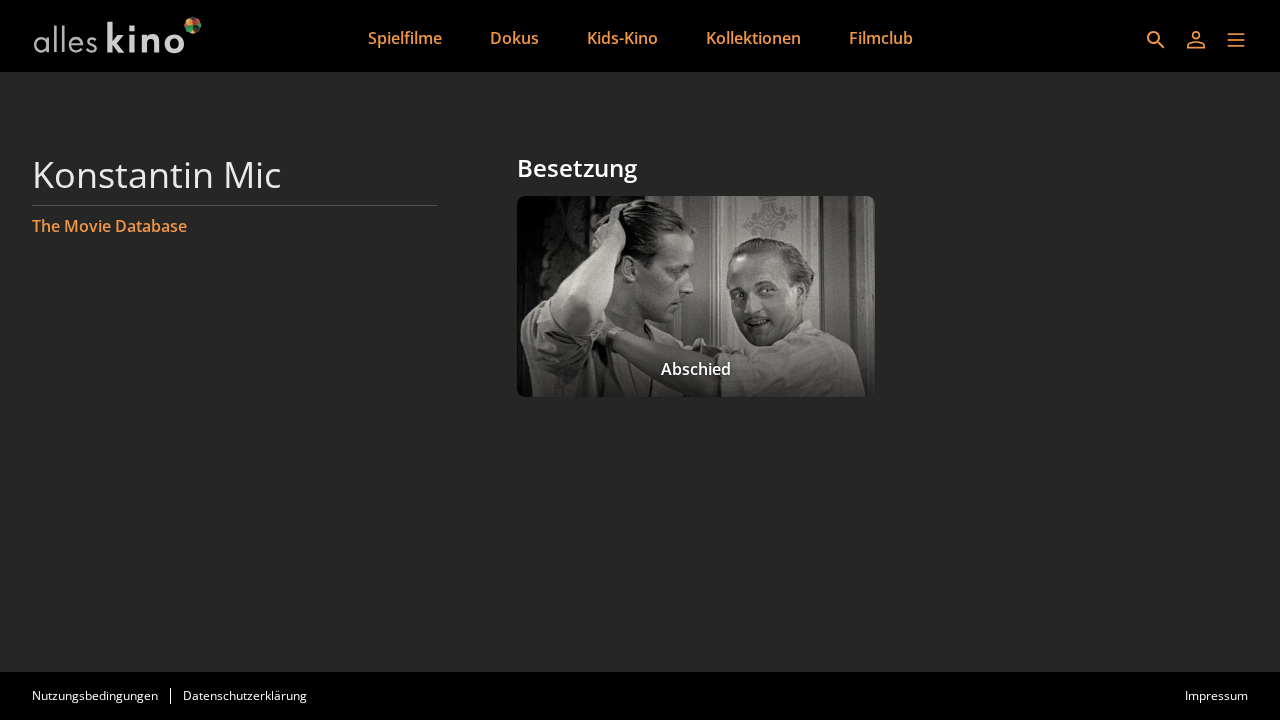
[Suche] (1156, 40)
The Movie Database (109, 226)
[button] (1236, 40)
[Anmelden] (1196, 40)
